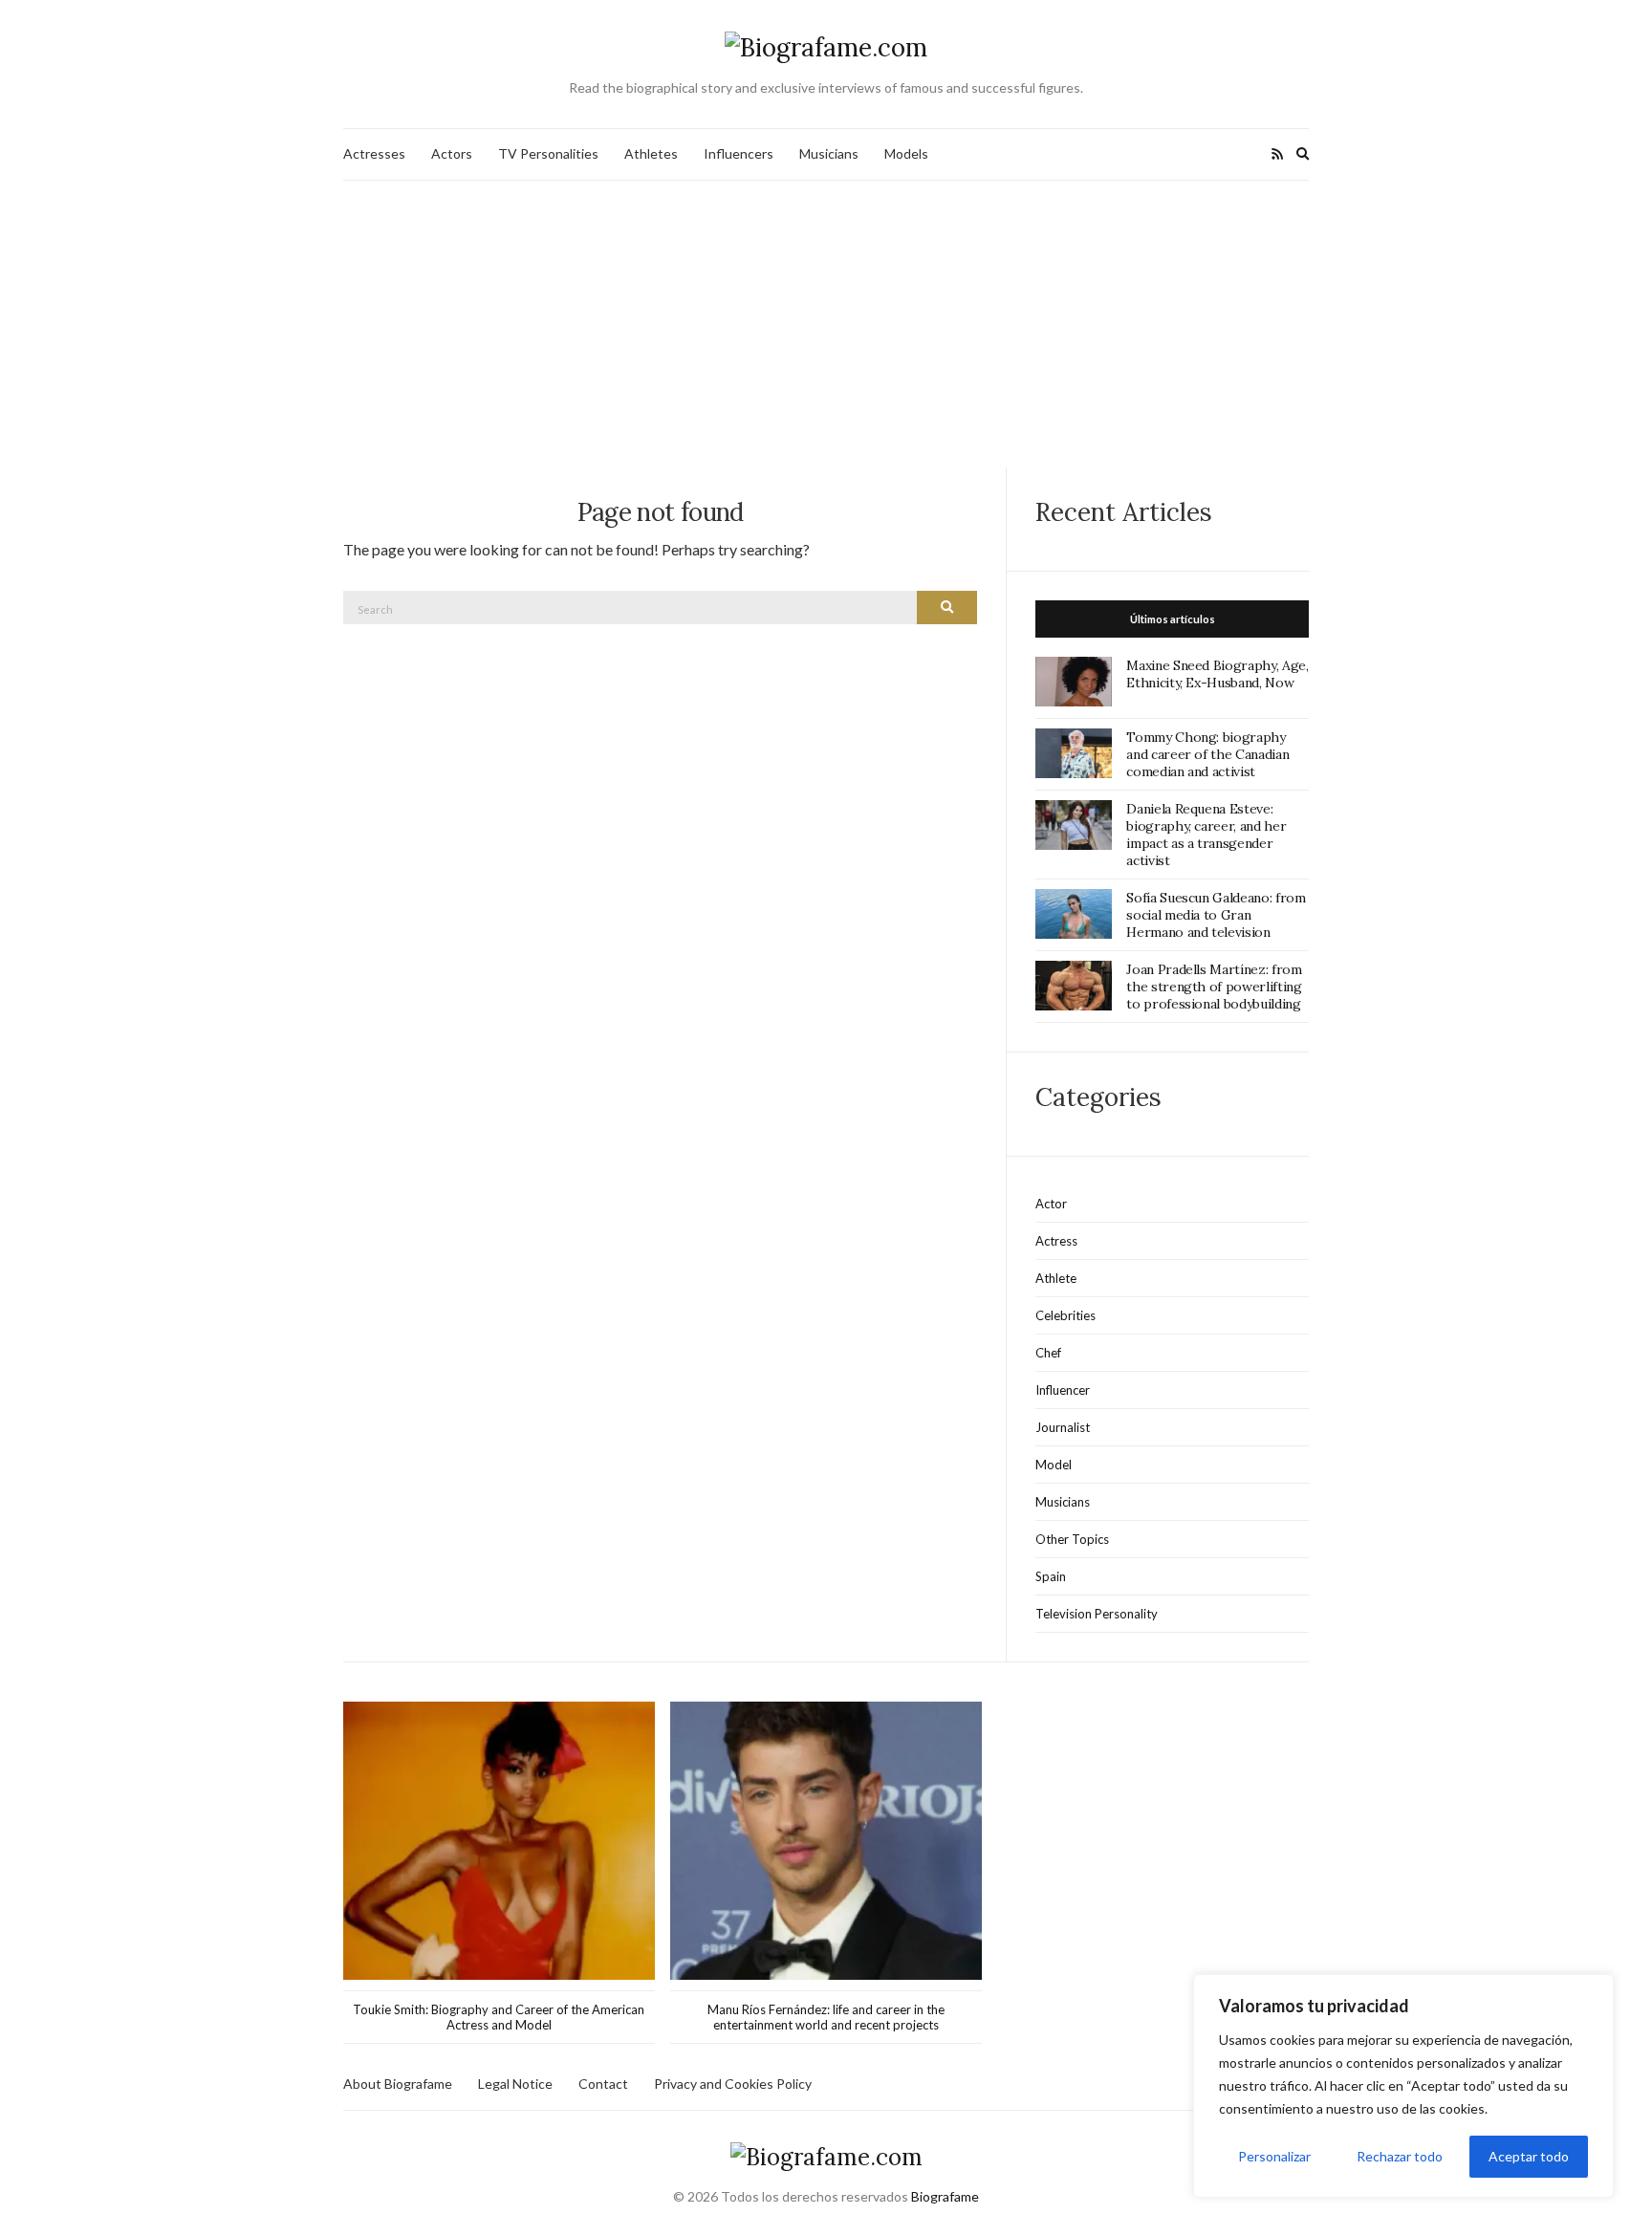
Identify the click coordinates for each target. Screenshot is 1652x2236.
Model (1054, 1465)
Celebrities (1065, 1315)
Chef (1048, 1353)
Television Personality (1097, 1614)
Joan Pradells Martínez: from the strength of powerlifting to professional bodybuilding (1214, 987)
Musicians (829, 153)
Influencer (1063, 1390)
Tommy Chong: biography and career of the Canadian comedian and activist (1207, 754)
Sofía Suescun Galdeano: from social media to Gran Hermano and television (1216, 915)
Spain (1051, 1576)
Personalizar (1274, 2156)
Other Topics (1072, 1539)
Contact (603, 2084)
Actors (452, 153)
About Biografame (398, 2084)
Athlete (1056, 1278)
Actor (1051, 1204)
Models (906, 153)
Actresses (374, 153)
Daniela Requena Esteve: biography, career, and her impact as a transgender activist (1206, 835)
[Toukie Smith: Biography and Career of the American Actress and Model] (499, 1841)
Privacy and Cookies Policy (733, 2084)
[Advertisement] (826, 324)
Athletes (651, 153)
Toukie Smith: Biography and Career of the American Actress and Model (499, 2017)
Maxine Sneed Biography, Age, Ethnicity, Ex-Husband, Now (1217, 674)
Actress (1056, 1241)
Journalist (1063, 1427)
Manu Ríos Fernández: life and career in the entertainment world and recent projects (826, 2017)
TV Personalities (548, 153)
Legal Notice (515, 2084)
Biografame (945, 2196)
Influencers (739, 153)
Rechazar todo (1400, 2156)
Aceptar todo (1529, 2156)
